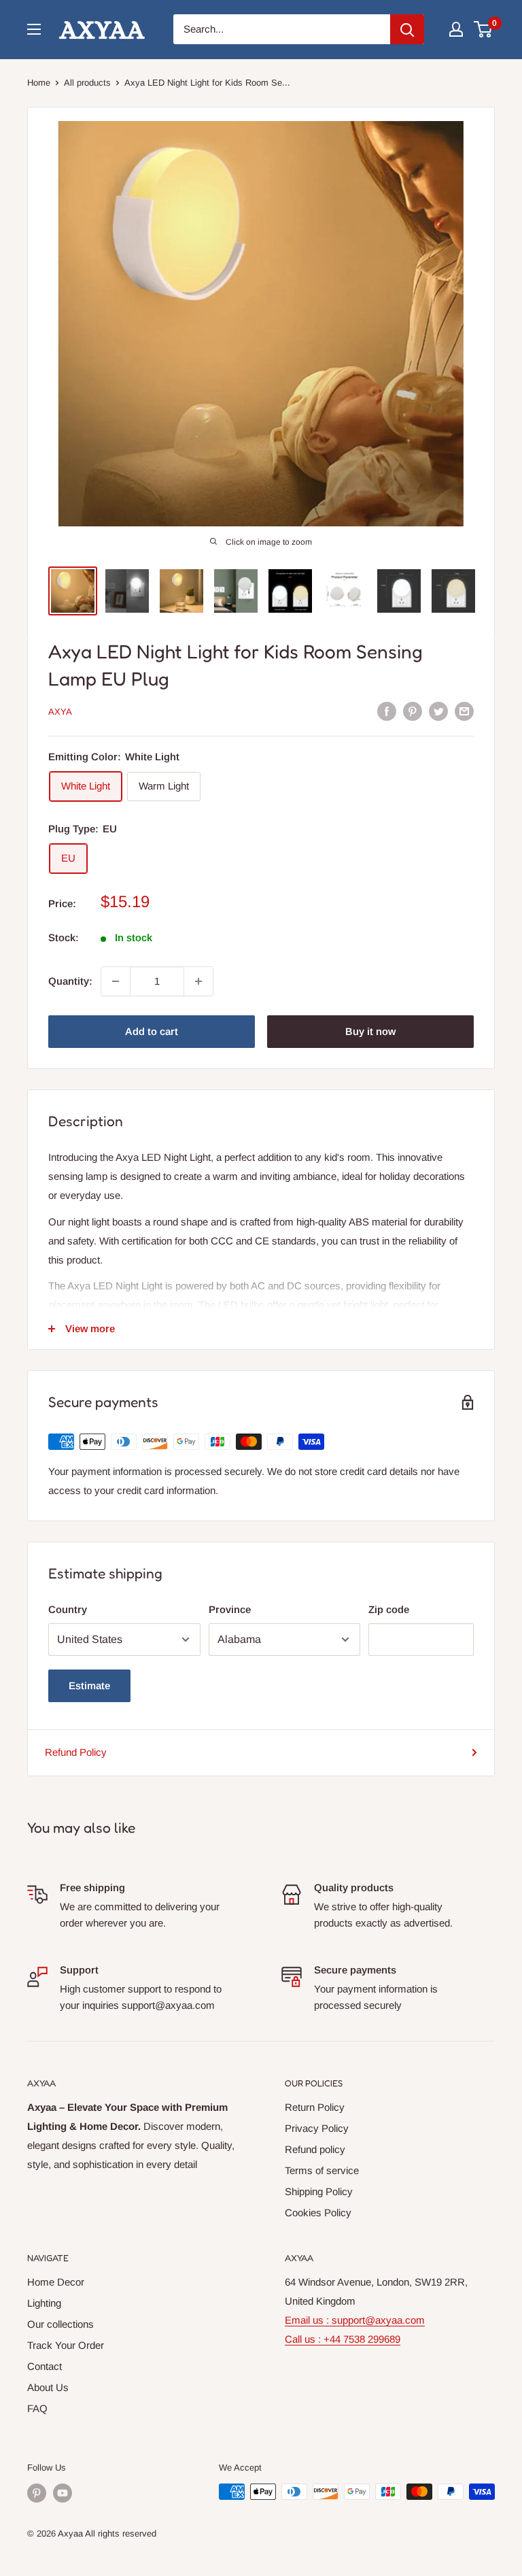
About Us (48, 2387)
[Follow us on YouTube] (63, 2493)
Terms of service (322, 2170)
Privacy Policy (317, 2128)
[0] (484, 29)
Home (39, 83)
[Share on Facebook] (387, 711)
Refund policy (315, 2149)
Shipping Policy (319, 2191)
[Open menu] (34, 29)
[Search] (407, 29)
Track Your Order (66, 2345)
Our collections (60, 2324)
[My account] (456, 29)
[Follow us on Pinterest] (37, 2493)
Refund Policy (76, 1752)
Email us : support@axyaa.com (355, 2320)
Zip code (389, 1609)
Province (230, 1609)
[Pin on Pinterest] (413, 711)
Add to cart (152, 1031)
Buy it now (370, 1031)
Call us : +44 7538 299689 (343, 2339)
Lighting (44, 2303)
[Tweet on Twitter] (438, 711)
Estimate (89, 1685)
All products (87, 83)
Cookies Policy (318, 2213)
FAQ (37, 2408)
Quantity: (70, 981)
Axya (60, 712)
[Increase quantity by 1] (198, 981)
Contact (45, 2366)
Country (68, 1609)
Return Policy (315, 2107)
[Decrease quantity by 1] (116, 981)
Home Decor (56, 2282)
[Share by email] (464, 711)
